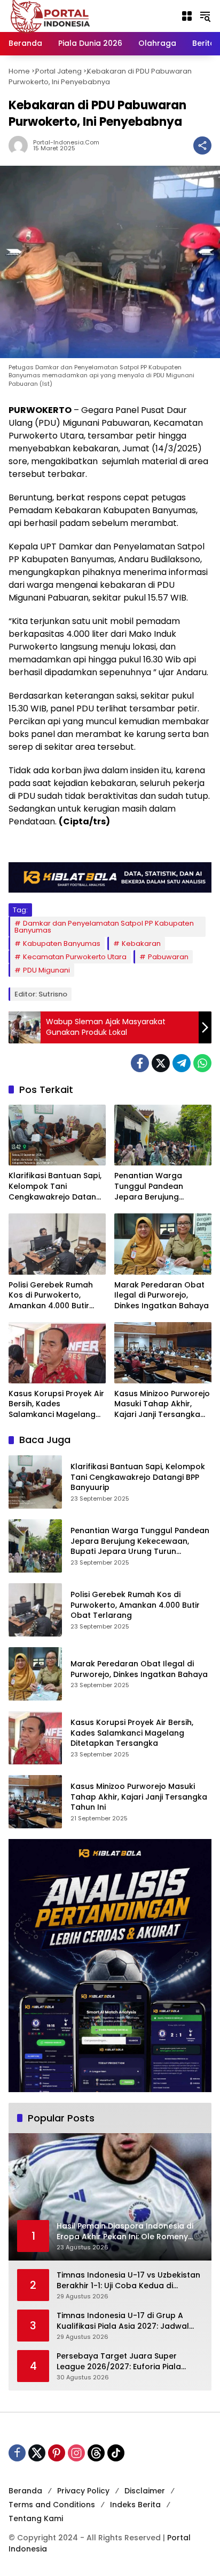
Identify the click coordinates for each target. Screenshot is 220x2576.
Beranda (25, 2491)
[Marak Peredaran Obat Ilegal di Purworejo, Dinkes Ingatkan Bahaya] (163, 1244)
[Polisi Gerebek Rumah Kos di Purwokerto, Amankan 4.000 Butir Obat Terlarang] (57, 1244)
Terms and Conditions (52, 2505)
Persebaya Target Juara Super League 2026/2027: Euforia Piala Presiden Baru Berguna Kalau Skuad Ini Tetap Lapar (126, 2362)
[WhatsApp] (202, 1063)
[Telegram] (182, 1063)
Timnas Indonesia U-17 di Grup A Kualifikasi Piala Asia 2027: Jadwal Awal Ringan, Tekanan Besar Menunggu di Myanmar (123, 2321)
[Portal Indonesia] (51, 15)
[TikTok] (116, 2453)
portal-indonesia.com (66, 143)
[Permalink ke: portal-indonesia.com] (21, 145)
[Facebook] (140, 1063)
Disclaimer (145, 2491)
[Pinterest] (57, 2453)
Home (19, 71)
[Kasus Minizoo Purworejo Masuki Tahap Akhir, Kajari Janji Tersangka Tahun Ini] (163, 1352)
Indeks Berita (135, 2505)
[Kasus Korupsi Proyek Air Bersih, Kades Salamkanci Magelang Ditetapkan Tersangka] (57, 1352)
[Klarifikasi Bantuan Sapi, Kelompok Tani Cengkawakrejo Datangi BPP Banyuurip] (57, 1135)
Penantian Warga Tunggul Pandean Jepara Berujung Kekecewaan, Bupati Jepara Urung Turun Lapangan (154, 1186)
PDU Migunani (46, 970)
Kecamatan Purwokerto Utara (75, 957)
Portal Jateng (58, 71)
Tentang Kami (36, 2518)
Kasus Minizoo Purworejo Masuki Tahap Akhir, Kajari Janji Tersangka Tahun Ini (162, 1404)
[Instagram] (76, 2453)
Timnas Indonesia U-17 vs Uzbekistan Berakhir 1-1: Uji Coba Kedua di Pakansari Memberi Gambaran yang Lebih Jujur (128, 2281)
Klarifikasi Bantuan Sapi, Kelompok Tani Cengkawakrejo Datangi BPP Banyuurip (56, 1186)
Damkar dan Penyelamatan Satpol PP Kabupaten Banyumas (104, 927)
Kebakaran (141, 943)
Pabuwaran (168, 957)
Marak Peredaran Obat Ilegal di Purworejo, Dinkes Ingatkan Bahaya (162, 1295)
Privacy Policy (83, 2491)
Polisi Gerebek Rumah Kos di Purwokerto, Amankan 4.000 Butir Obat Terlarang (51, 1296)
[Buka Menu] (187, 16)
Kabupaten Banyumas (62, 943)
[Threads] (96, 2453)
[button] (205, 16)
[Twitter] (161, 1063)
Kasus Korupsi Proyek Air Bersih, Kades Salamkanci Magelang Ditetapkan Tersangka (56, 1404)
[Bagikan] (202, 145)
